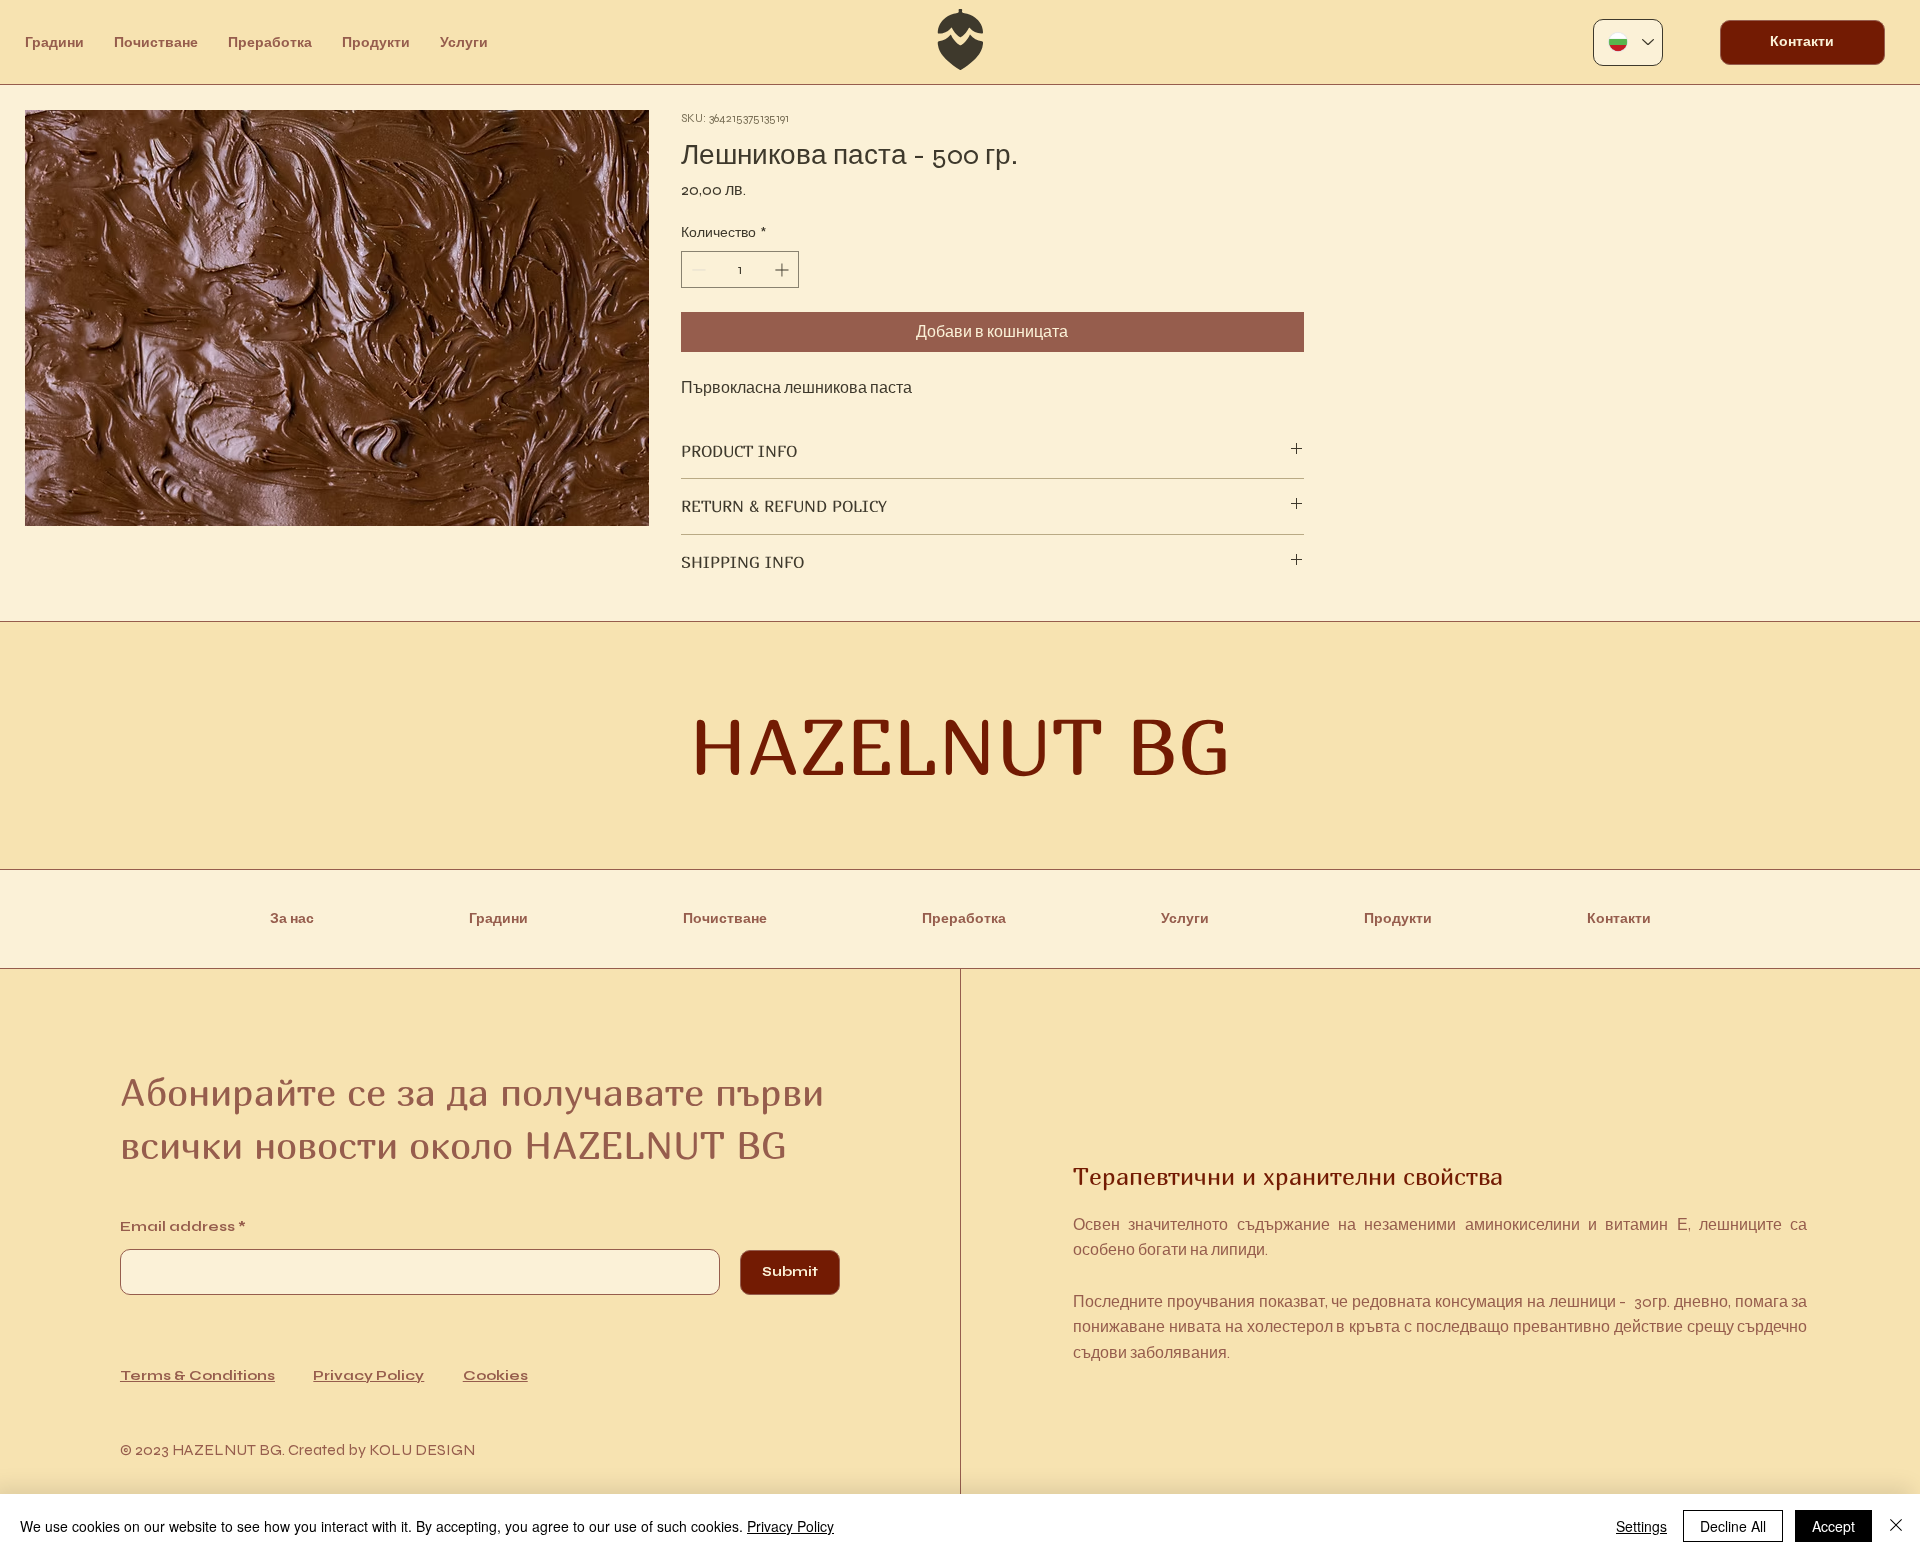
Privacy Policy (368, 1375)
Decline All (1733, 1526)
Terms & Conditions (197, 1375)
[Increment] (783, 269)
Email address (177, 1227)
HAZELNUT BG (960, 745)
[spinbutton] (740, 269)
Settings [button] (1641, 1526)
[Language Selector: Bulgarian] (1628, 42)
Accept (1833, 1526)
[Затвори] (1896, 1526)
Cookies (495, 1375)
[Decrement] (696, 269)
